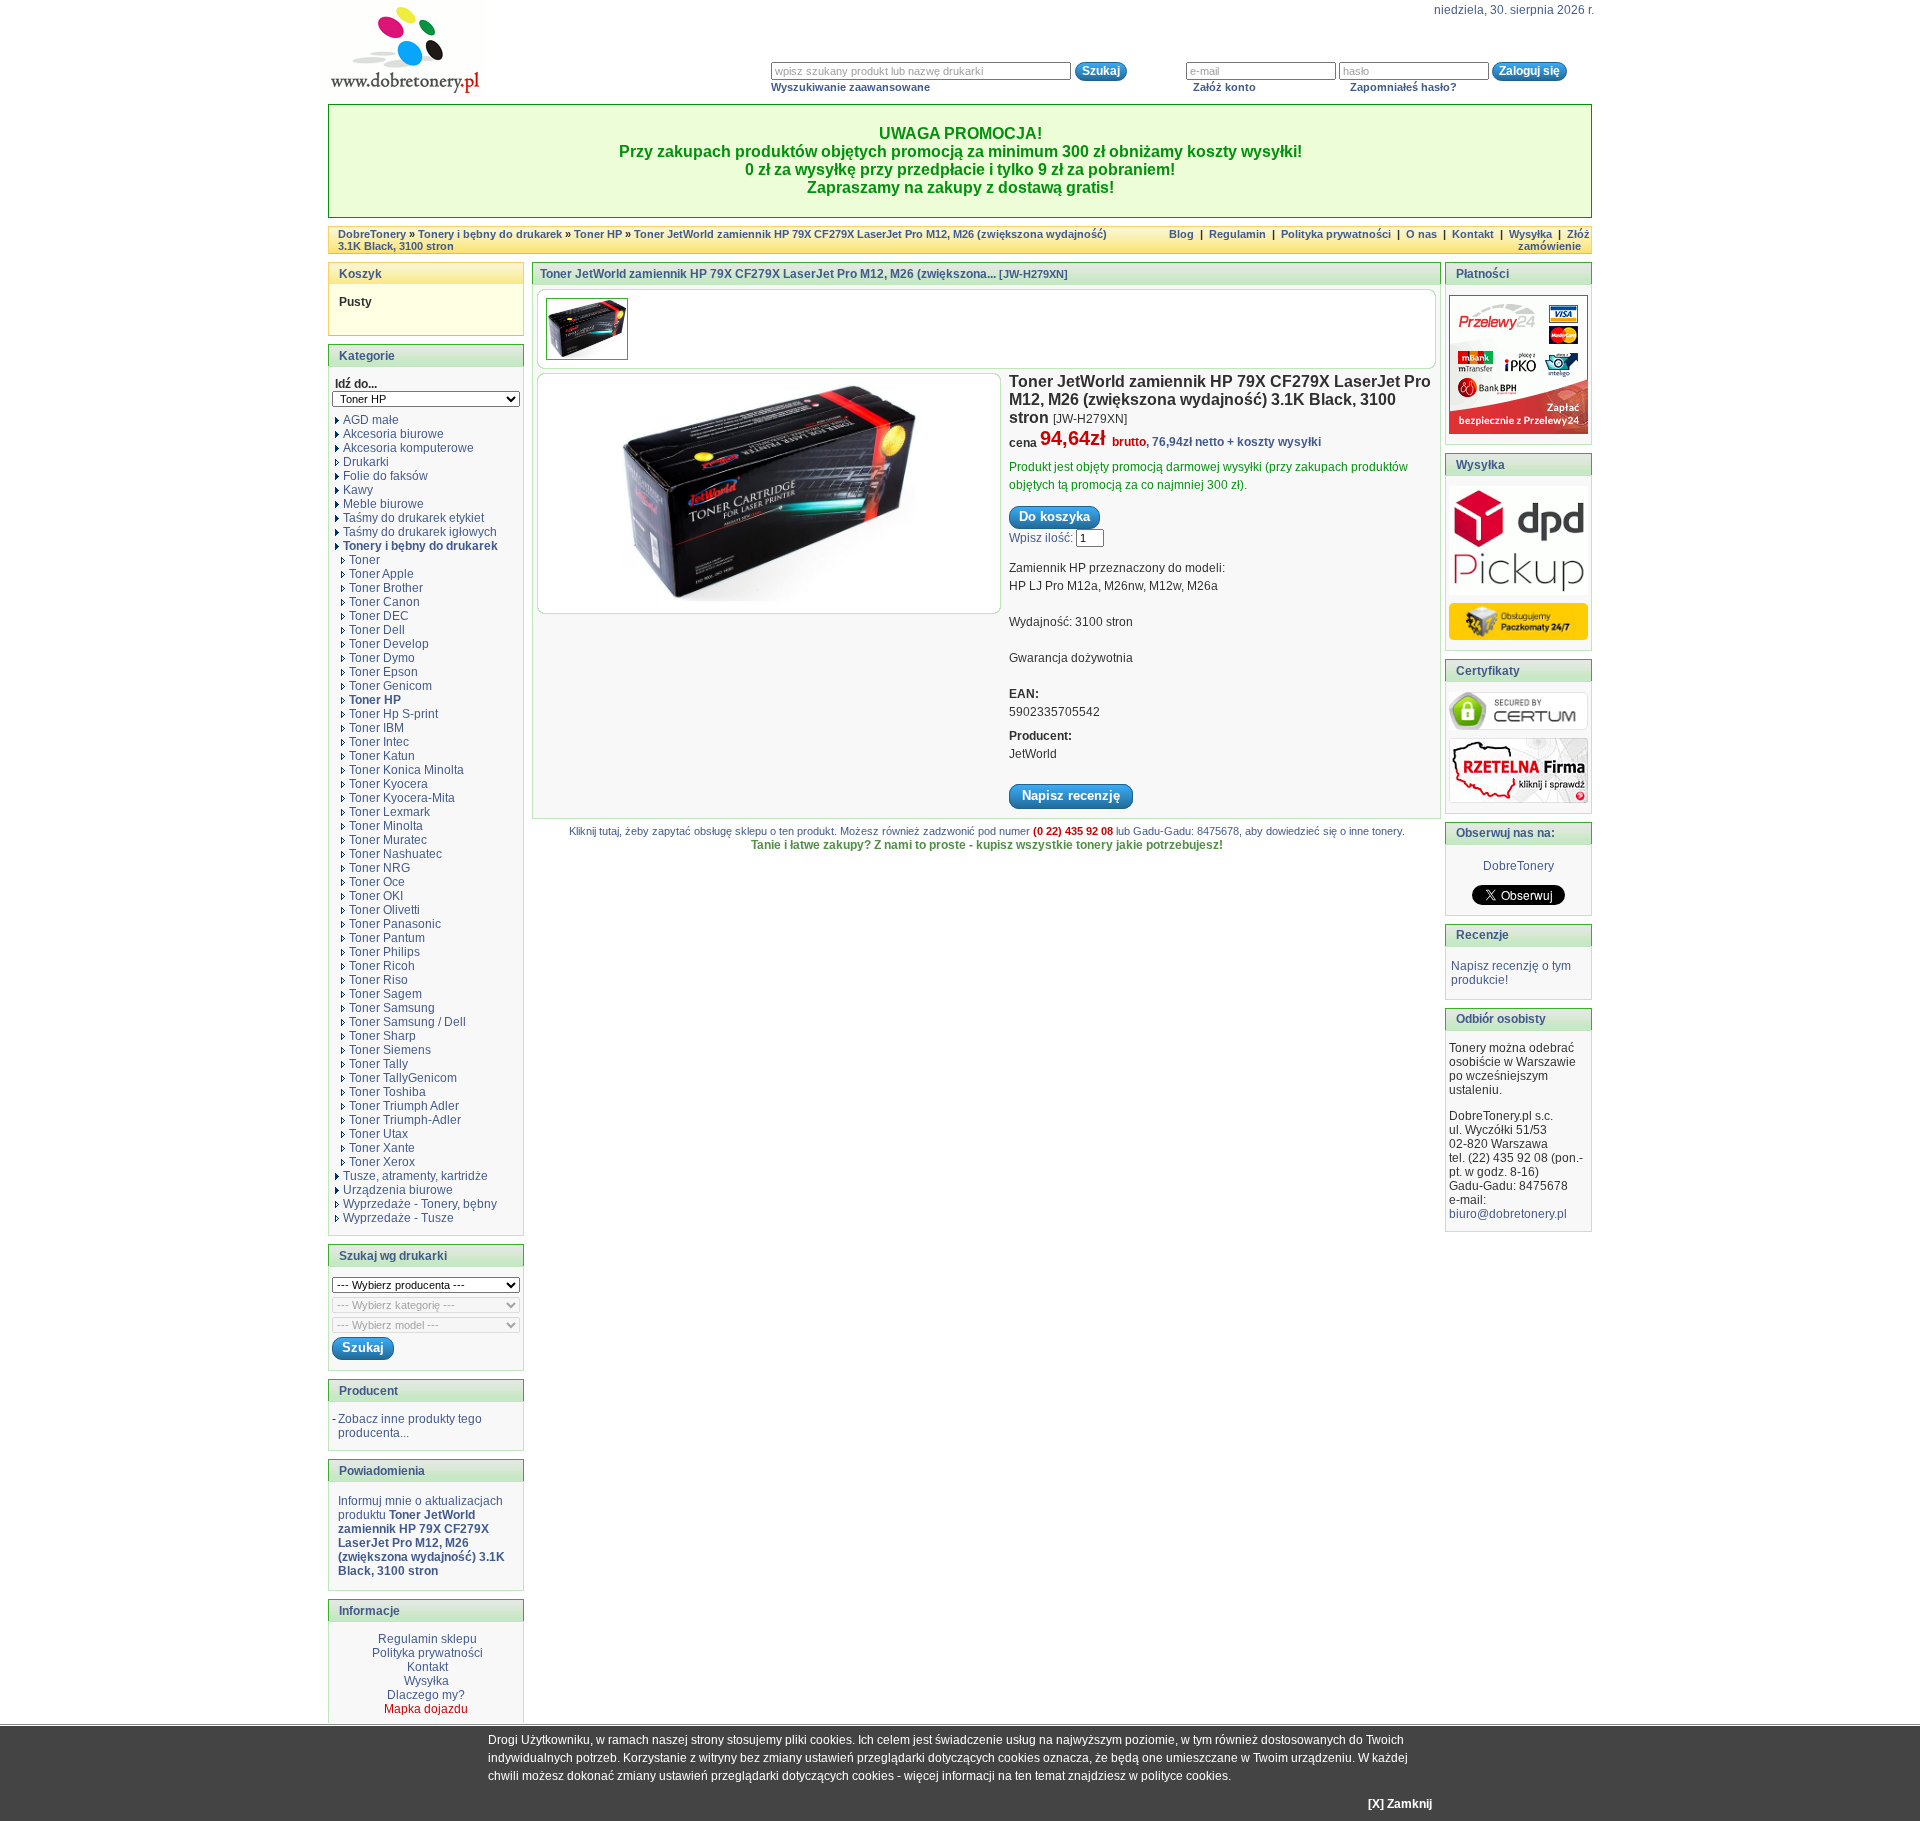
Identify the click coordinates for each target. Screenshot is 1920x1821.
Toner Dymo (382, 658)
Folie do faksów (385, 476)
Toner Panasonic (395, 924)
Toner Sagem (385, 994)
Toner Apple (381, 574)
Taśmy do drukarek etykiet (413, 518)
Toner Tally (378, 1064)
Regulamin (1237, 234)
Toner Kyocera (388, 784)
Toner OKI (376, 896)
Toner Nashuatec (395, 854)
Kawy (358, 490)
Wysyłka (1530, 234)
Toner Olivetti (384, 910)
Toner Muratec (388, 840)
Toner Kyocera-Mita (402, 798)
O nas (1421, 234)
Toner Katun (382, 756)
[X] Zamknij (1400, 1804)
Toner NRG (379, 868)
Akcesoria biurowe (393, 434)
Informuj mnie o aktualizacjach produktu (421, 1536)
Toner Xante (382, 1148)
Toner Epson (383, 672)
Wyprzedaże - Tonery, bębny (420, 1204)
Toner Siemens (390, 1050)
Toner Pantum (387, 938)
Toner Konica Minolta (406, 770)
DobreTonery (1518, 866)
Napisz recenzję (1071, 795)
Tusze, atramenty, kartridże (415, 1176)
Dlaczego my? (426, 1695)
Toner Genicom (390, 686)
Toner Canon (384, 602)
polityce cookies (1184, 1776)
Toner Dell (377, 630)
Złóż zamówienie (1554, 240)
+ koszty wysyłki (1274, 442)
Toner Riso (378, 980)
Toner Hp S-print (393, 714)
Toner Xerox (382, 1162)
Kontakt (1473, 234)
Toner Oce (377, 882)
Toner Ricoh (382, 966)
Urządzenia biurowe (398, 1190)
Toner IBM (376, 728)
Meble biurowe (383, 504)
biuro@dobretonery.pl (1508, 1214)
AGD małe (371, 420)
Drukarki (366, 462)
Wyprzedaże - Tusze (398, 1218)
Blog (1181, 234)
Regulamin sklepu (426, 1639)
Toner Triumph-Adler (405, 1120)
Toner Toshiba (387, 1092)
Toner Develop (389, 644)
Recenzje (1481, 935)
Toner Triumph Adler (404, 1106)
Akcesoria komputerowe (408, 448)
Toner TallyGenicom (403, 1078)
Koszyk (360, 274)
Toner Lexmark (389, 812)
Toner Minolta (386, 826)
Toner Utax (378, 1134)
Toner (364, 560)
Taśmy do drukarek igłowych (420, 532)
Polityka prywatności (1336, 234)
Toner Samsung (392, 1008)
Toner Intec (379, 742)
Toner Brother (386, 588)
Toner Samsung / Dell (407, 1022)
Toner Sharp (382, 1036)
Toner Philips (384, 952)
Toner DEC (379, 616)
